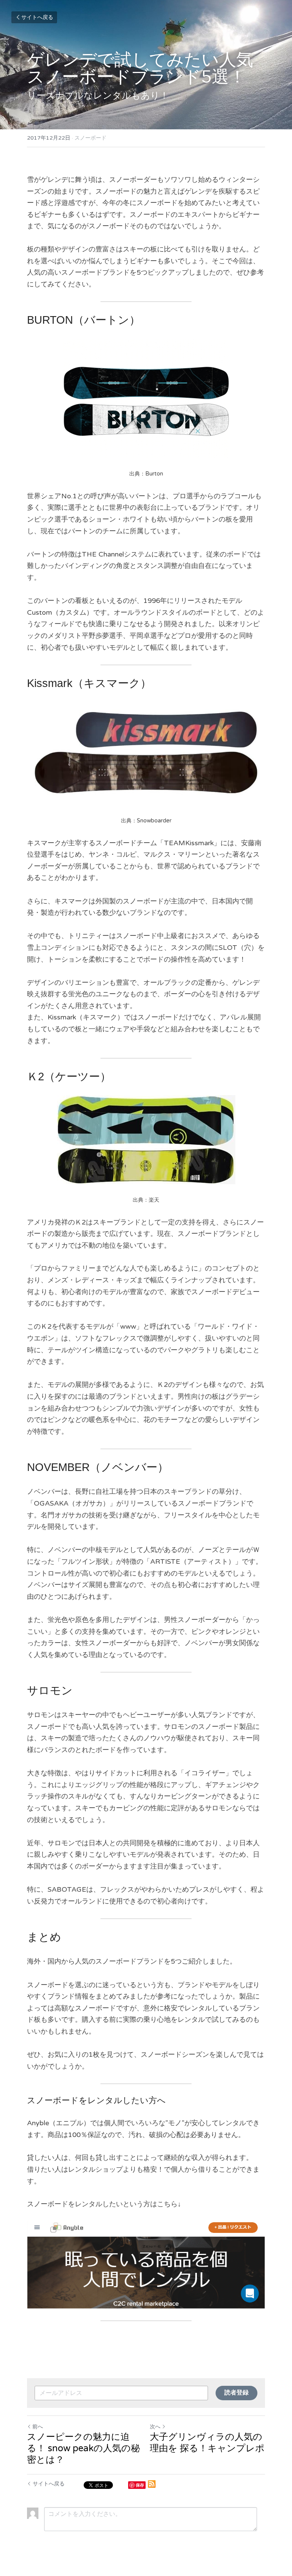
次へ (155, 2427)
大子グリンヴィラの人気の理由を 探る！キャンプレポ (207, 2443)
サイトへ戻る (37, 17)
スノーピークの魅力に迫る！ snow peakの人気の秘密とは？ (83, 2448)
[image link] (146, 2265)
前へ (38, 2427)
